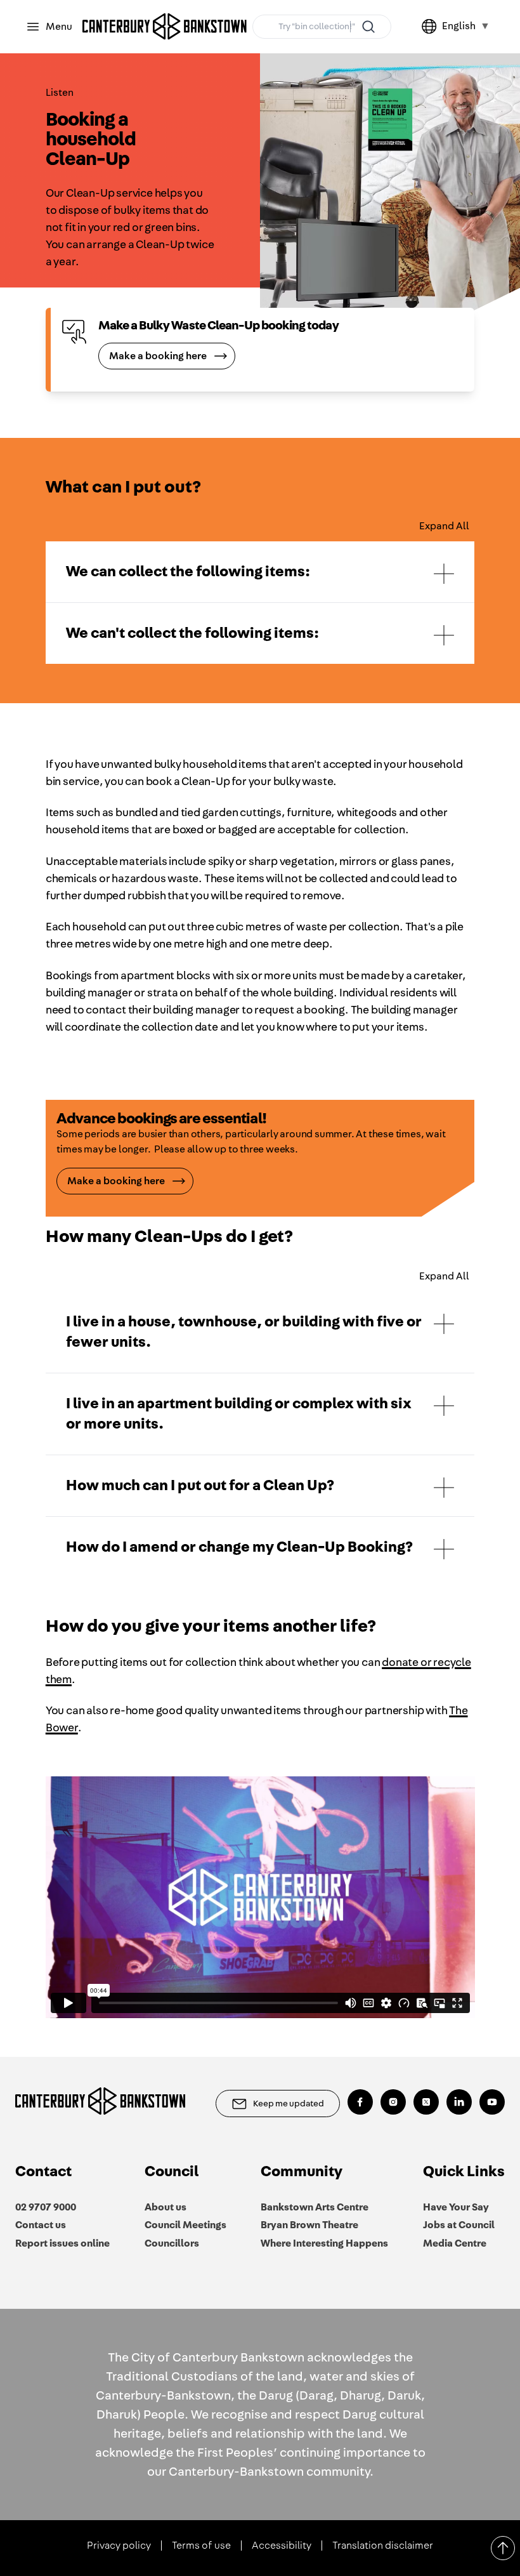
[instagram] (393, 2102)
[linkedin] (459, 2102)
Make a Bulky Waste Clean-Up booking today (218, 326)
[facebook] (360, 2102)
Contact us (41, 2225)
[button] (260, 572)
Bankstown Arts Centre (315, 2207)
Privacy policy (119, 2546)
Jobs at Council (459, 2225)
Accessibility (282, 2546)
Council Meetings (185, 2225)
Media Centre (455, 2243)
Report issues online (62, 2243)
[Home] (165, 27)
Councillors (172, 2243)
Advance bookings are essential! (161, 1119)
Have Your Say (456, 2207)
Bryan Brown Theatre (309, 2225)
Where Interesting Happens (324, 2243)
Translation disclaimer (383, 2546)
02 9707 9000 (46, 2207)
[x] (426, 2102)
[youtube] (492, 2102)
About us (166, 2207)
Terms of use (201, 2546)
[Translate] (432, 27)
